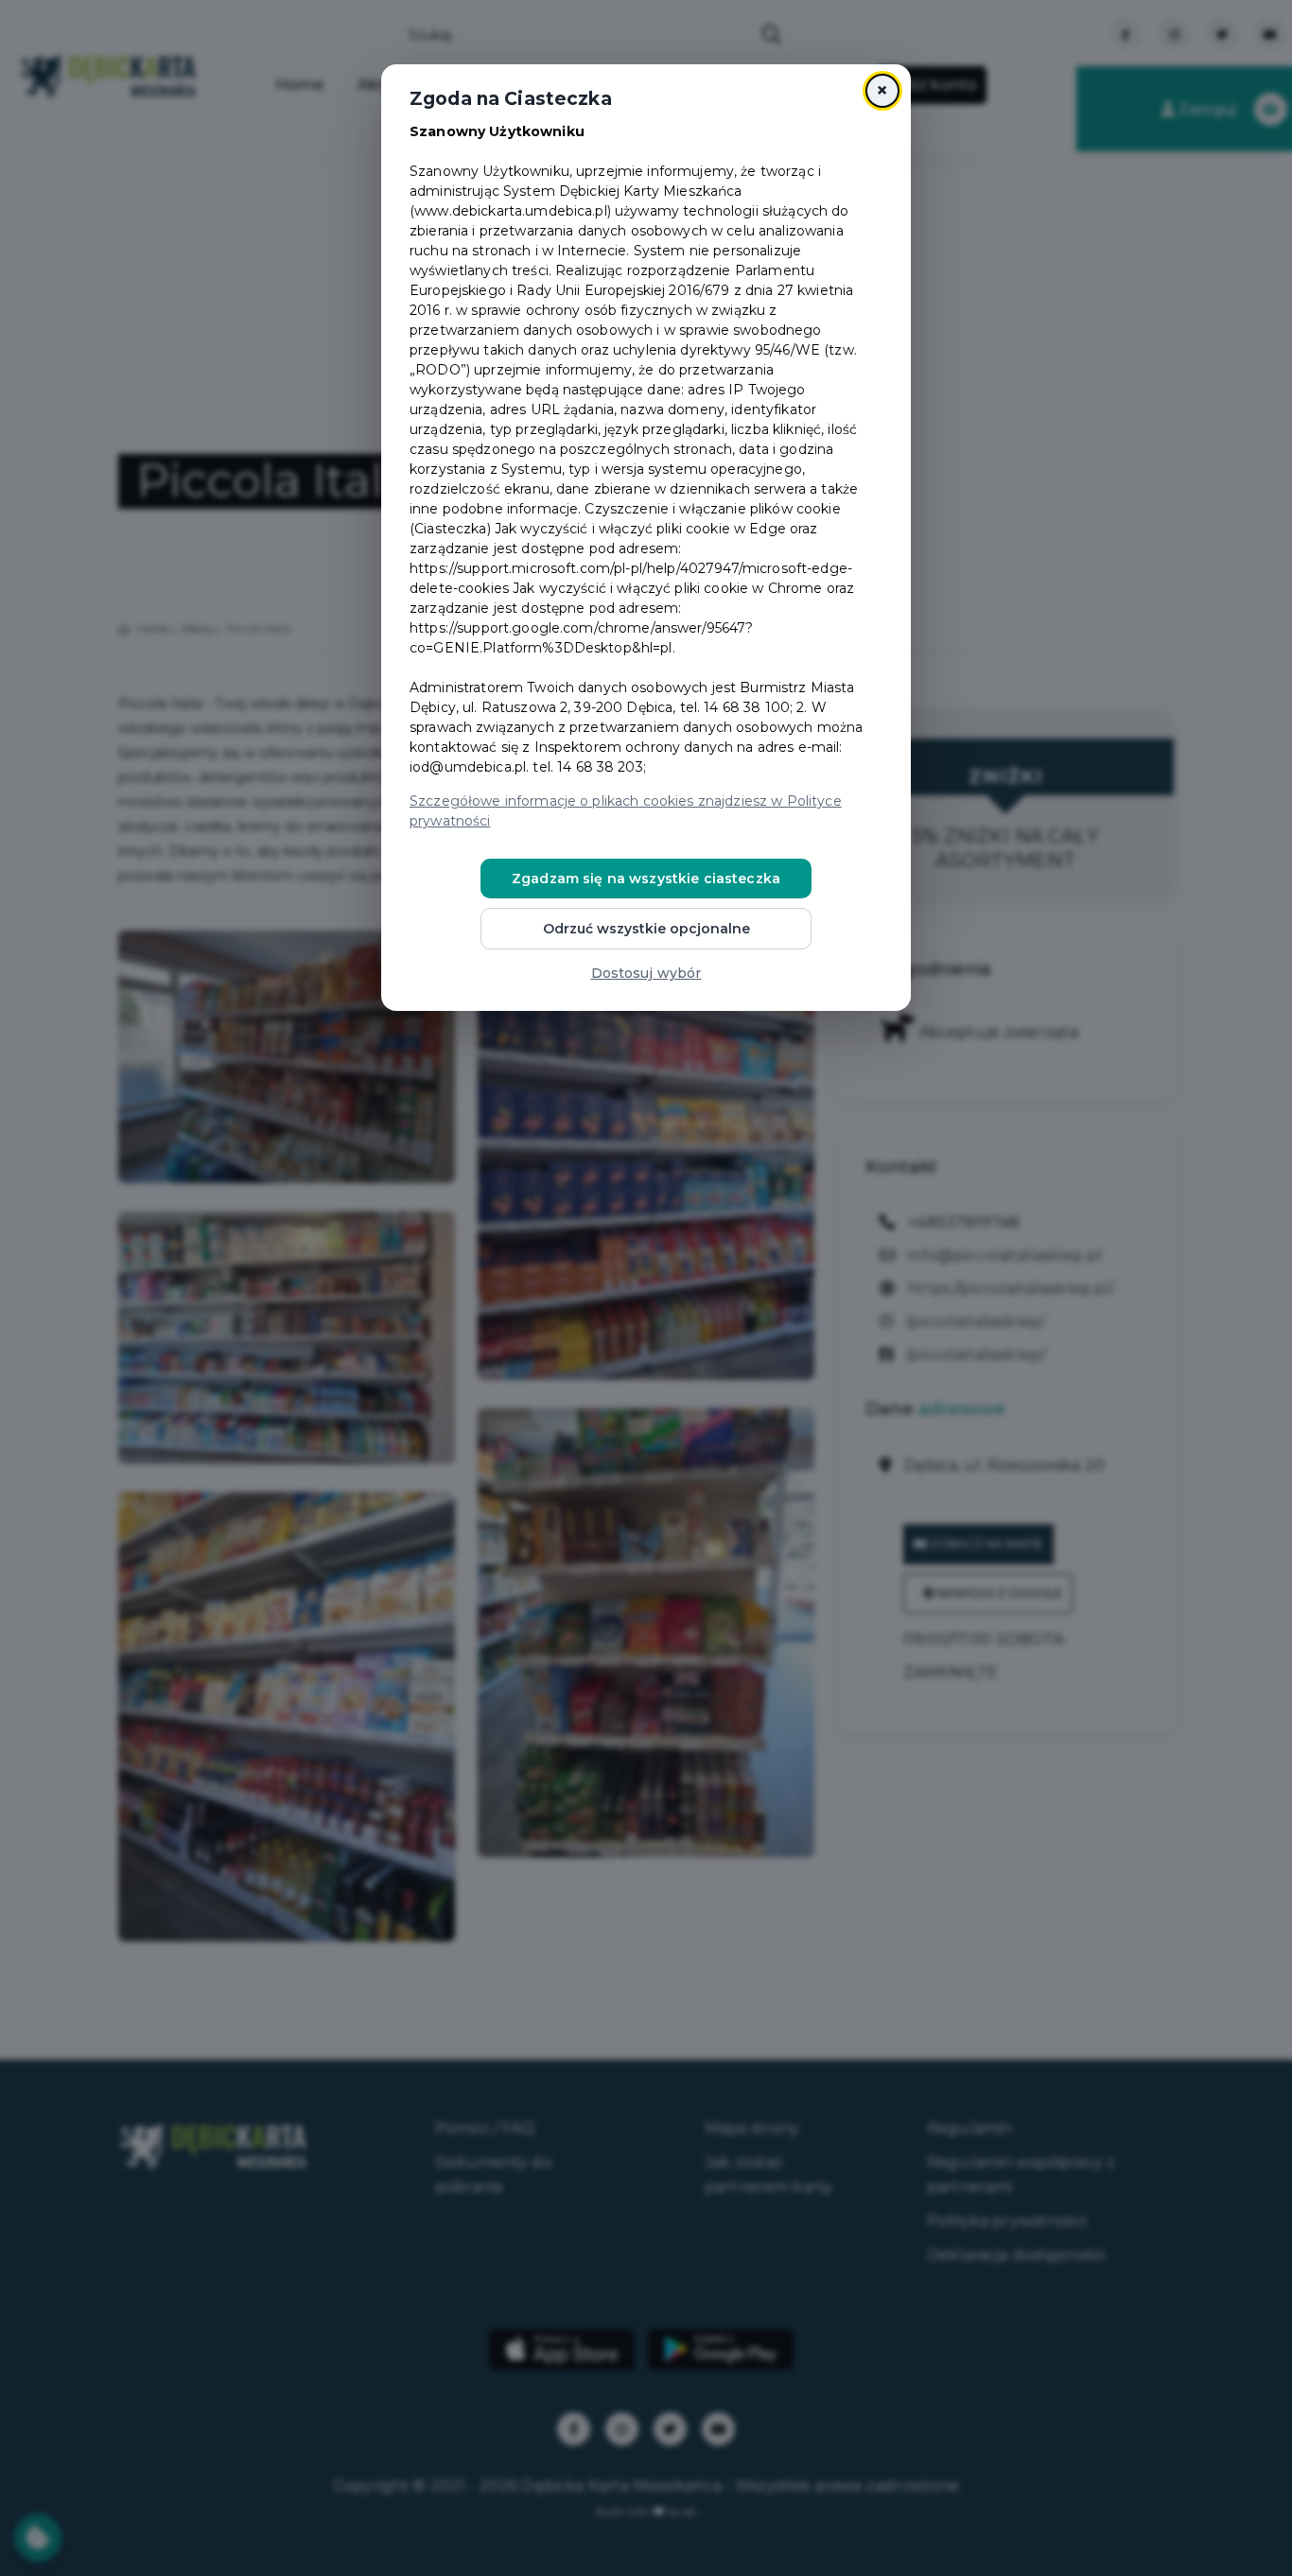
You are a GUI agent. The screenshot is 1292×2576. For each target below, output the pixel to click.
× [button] (882, 90)
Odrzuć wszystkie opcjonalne (646, 929)
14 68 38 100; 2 (754, 707)
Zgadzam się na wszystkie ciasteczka (646, 879)
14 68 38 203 (600, 767)
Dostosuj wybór (646, 973)
